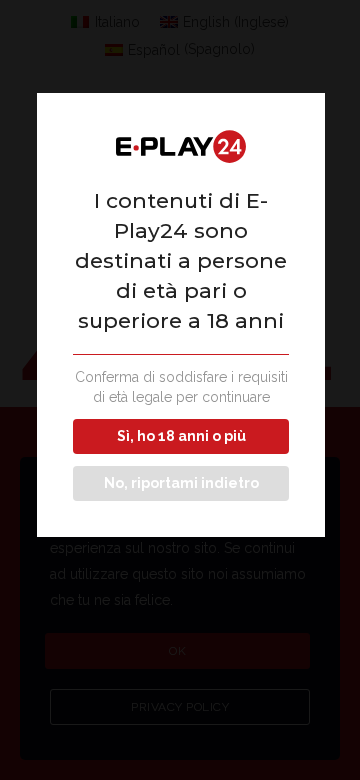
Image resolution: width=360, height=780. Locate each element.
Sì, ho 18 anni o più (181, 436)
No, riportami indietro (181, 483)
